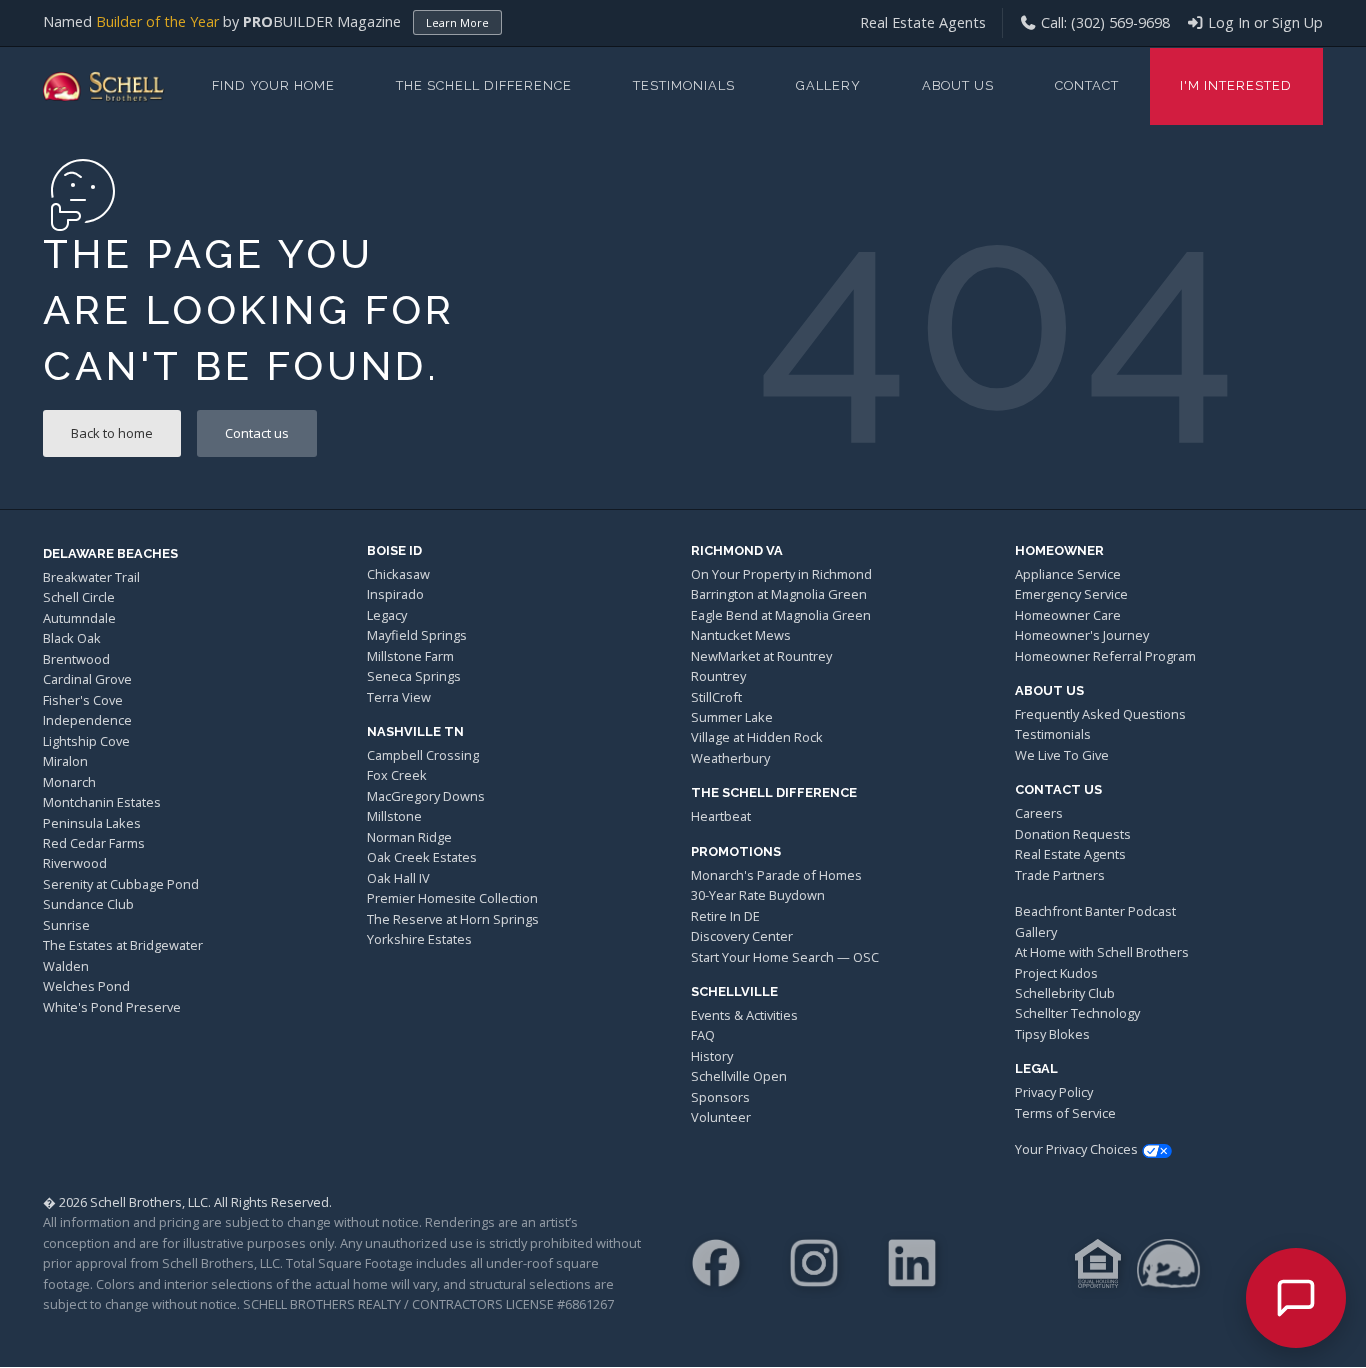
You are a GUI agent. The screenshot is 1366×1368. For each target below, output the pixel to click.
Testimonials (684, 85)
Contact (1087, 85)
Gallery (828, 85)
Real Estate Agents (923, 22)
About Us (958, 85)
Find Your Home (273, 85)
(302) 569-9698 (1120, 22)
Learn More (457, 22)
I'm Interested (1236, 85)
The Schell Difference (484, 85)
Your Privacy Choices (1076, 1149)
